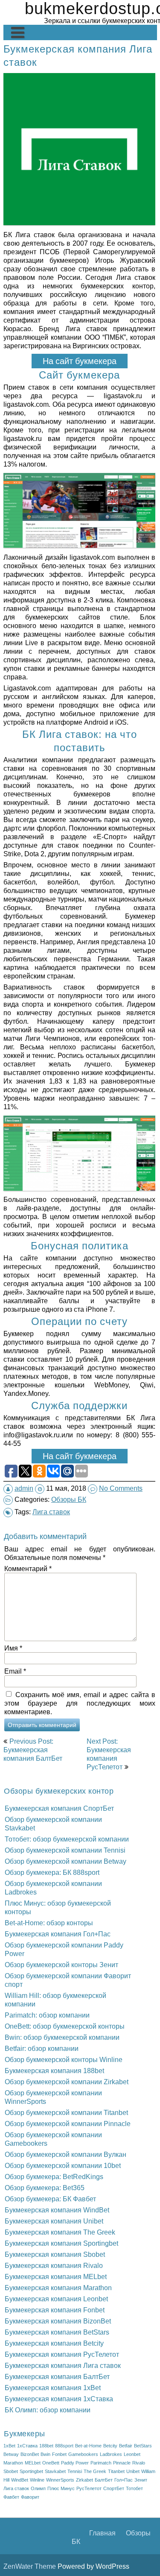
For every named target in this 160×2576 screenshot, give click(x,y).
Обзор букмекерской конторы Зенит (61, 1965)
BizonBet (30, 2454)
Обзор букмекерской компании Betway (65, 1861)
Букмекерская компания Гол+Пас (58, 1934)
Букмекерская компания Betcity (54, 2343)
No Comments (121, 1488)
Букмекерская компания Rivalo (54, 2265)
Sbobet (11, 2471)
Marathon (13, 2463)
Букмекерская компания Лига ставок (63, 2365)
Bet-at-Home (88, 2446)
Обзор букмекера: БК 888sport (52, 1872)
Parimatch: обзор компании (47, 2015)
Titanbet (116, 2471)
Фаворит (30, 2497)
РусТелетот (89, 2488)
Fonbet (59, 2454)
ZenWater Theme (31, 2566)
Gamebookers (83, 2454)
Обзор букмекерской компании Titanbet (66, 2112)
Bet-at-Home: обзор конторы (49, 1923)
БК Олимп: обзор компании (48, 2410)
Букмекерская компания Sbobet (55, 2254)
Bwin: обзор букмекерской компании (62, 2037)
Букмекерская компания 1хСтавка (59, 2399)
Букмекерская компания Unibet (54, 2221)
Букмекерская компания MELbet (56, 2276)
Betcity (110, 2446)
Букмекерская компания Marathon (58, 2288)
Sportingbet (31, 2471)
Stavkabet (55, 2471)
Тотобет (134, 2488)
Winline (37, 2480)
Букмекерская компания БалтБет (57, 2376)
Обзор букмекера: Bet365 (45, 2188)
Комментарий (28, 1569)
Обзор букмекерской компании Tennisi (65, 1850)
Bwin (45, 2454)
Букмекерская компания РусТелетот (62, 2354)
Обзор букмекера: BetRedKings (54, 2177)
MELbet (33, 2463)
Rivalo (139, 2463)
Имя (13, 1648)
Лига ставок (51, 1512)
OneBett (51, 2463)
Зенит (141, 2480)
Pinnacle (122, 2463)
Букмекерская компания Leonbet (56, 2299)
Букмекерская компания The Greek (60, 2232)
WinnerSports (60, 2480)
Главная (102, 2533)
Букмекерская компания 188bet (54, 2071)
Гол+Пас (124, 2480)
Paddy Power (75, 2463)
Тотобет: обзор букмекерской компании (67, 1839)
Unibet (133, 2471)
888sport (64, 2446)
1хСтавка (27, 2446)
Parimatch (101, 2463)
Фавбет (11, 2497)
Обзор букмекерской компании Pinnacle (68, 2124)
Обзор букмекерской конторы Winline (64, 2059)
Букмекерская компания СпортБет (59, 1808)
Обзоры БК (69, 1499)
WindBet (20, 2480)
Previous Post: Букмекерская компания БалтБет (33, 1750)
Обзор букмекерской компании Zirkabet (67, 2082)
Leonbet (132, 2454)
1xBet (9, 2446)
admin (24, 1488)
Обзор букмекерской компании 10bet (63, 2165)
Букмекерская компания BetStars (57, 2332)
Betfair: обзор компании (42, 2048)
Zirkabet (84, 2480)
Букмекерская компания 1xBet (53, 2388)
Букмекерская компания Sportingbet (61, 2243)
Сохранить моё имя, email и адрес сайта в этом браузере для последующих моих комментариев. (80, 1703)
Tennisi (75, 2471)
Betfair (126, 2446)
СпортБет (114, 2488)
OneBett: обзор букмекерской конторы (65, 2026)
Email (15, 1671)
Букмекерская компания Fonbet (55, 2310)
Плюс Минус (61, 2488)
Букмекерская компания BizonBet (58, 2321)
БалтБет (104, 2480)
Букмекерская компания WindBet (57, 2210)
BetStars (143, 2446)
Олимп (38, 2488)
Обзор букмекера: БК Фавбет (50, 2199)
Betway (11, 2454)
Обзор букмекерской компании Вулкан (65, 2154)
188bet (46, 2446)
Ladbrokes (111, 2454)
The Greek (95, 2471)
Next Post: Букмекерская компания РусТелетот (109, 1754)
